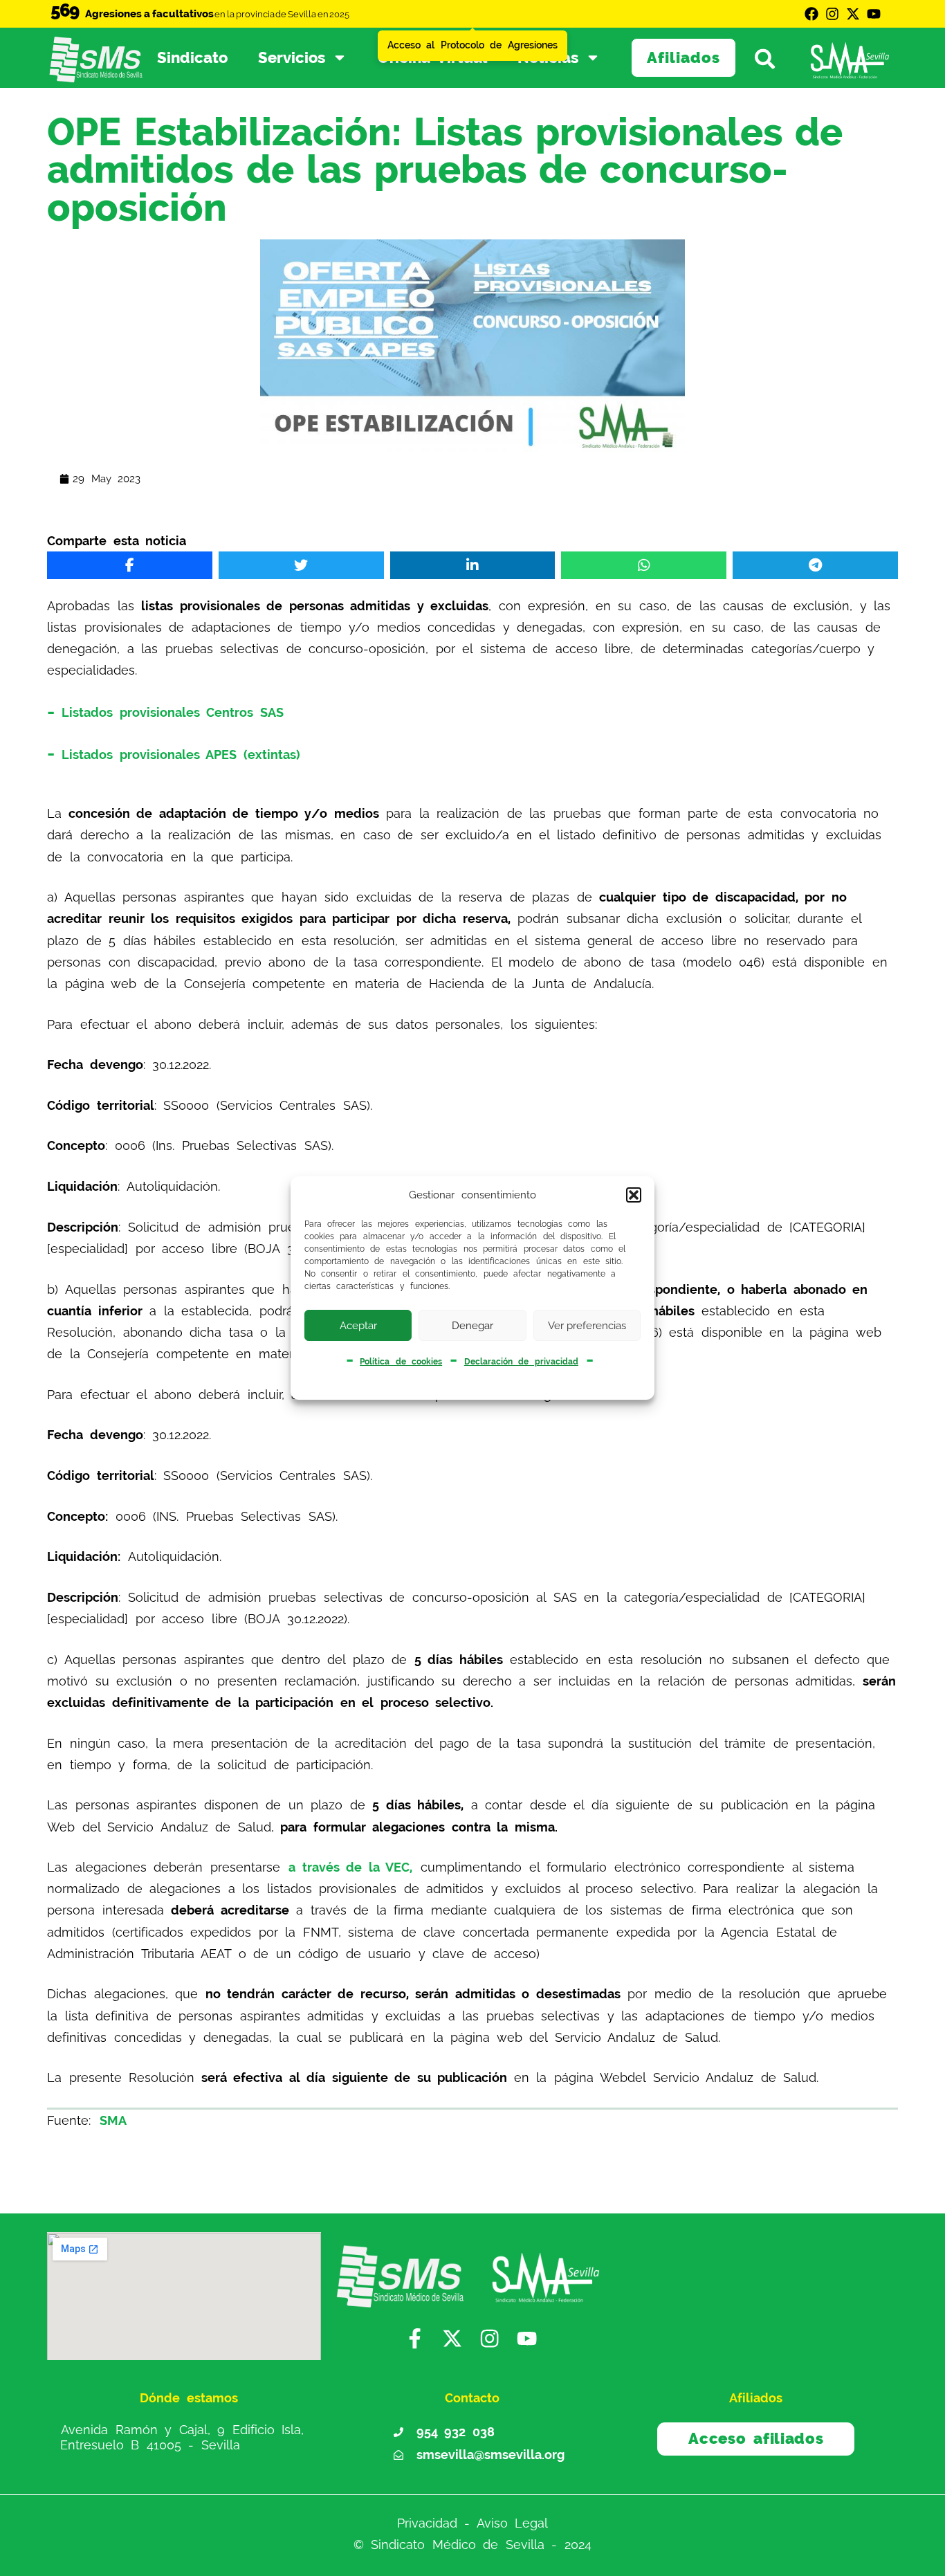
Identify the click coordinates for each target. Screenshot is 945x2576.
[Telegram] (815, 565)
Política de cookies (401, 1362)
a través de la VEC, (350, 1867)
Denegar (472, 1326)
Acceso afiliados (756, 2438)
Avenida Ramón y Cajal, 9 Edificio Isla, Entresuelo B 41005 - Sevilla (182, 2437)
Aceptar (358, 1326)
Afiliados (683, 57)
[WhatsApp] (644, 565)
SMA (113, 2120)
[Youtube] (874, 14)
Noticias (548, 57)
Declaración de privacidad (521, 1362)
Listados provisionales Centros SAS (173, 712)
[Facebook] (811, 14)
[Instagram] (832, 14)
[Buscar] (771, 58)
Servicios (292, 57)
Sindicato (192, 57)
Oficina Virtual (433, 57)
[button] (634, 1195)
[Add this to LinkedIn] (473, 565)
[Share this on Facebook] (130, 565)
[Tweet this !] (301, 565)
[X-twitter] (853, 14)
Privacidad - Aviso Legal (473, 2523)
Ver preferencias (587, 1326)
